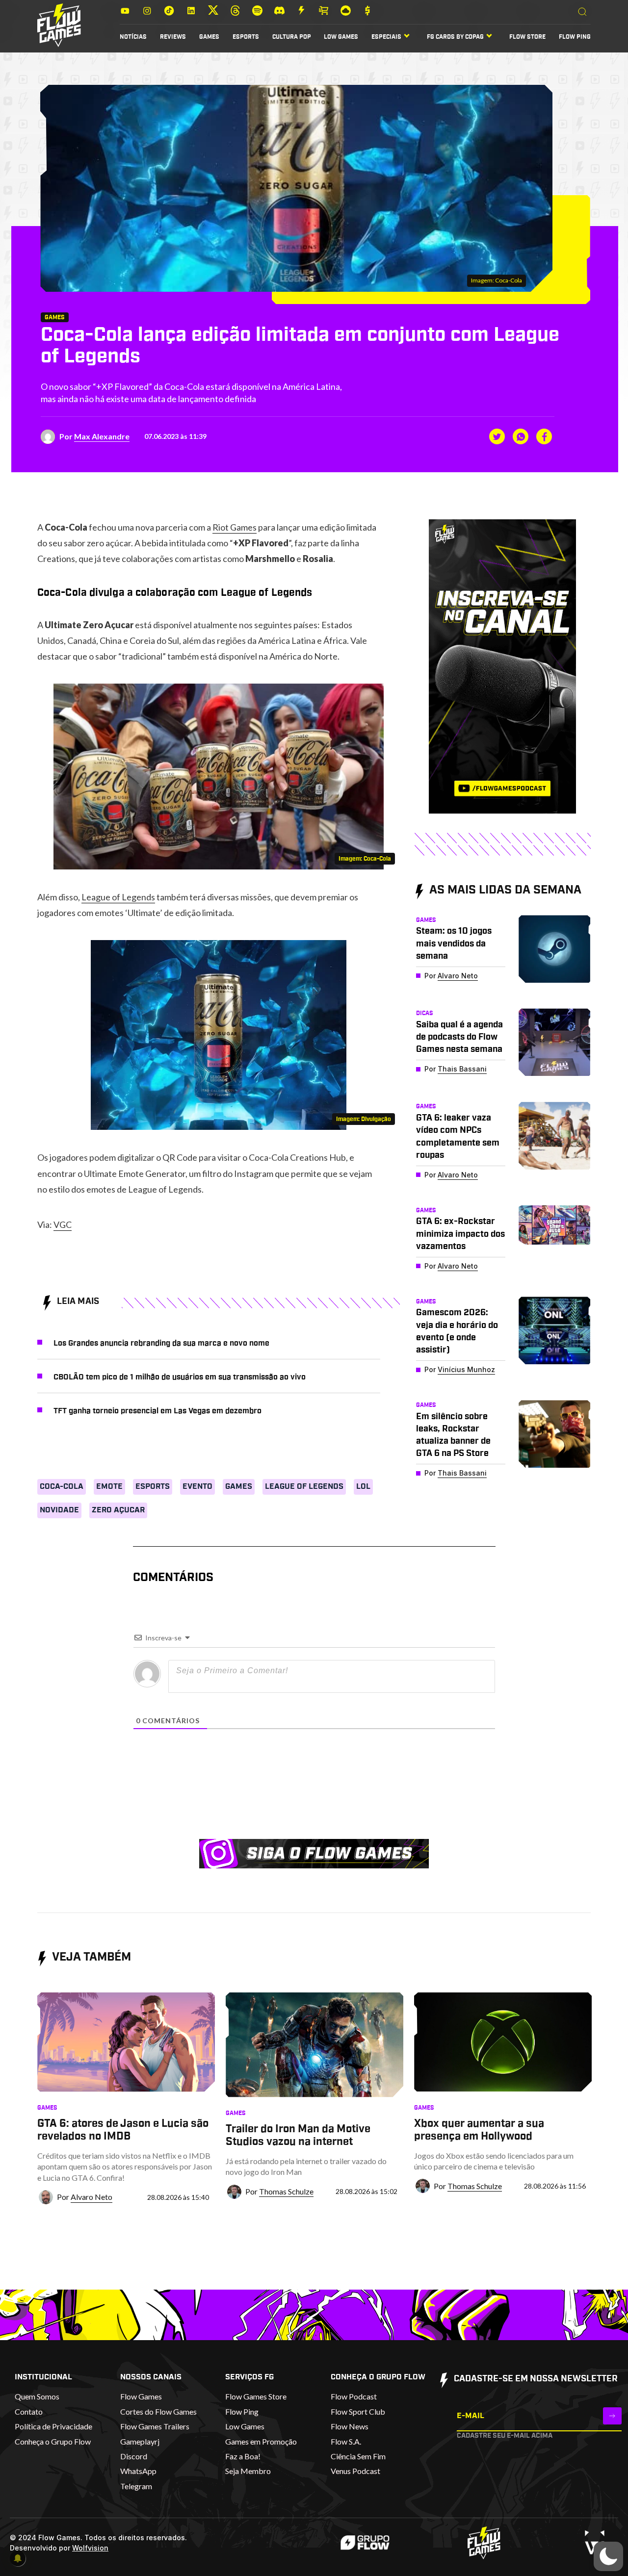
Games (209, 37)
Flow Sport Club (358, 2411)
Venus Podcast (355, 2471)
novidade (59, 1510)
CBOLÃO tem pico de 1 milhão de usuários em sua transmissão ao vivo (180, 1377)
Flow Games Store (256, 2396)
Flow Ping (575, 37)
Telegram (136, 2486)
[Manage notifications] (18, 2558)
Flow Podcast (354, 2396)
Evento (197, 1486)
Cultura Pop (292, 37)
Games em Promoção (261, 2441)
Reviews (173, 37)
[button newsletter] (612, 2416)
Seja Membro (248, 2471)
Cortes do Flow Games (158, 2411)
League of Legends (118, 897)
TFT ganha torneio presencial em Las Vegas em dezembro (157, 1411)
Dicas (425, 1013)
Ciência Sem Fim (358, 2456)
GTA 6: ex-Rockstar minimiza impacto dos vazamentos (460, 1234)
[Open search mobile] (582, 12)
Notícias (133, 37)
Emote (109, 1486)
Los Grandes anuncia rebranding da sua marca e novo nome (161, 1343)
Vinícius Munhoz (466, 1369)
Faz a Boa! (243, 2456)
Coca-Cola (62, 1486)
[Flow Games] (59, 25)
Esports (246, 37)
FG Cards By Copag (455, 37)
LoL (363, 1486)
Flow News (350, 2426)
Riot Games (235, 527)
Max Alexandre (102, 436)
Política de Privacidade (53, 2426)
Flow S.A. (346, 2441)
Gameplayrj (140, 2441)
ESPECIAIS (386, 37)
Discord (134, 2456)
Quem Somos (37, 2396)
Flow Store (527, 37)
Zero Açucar (118, 1510)
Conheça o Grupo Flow (53, 2441)
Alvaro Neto (458, 976)
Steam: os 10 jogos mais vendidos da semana (454, 944)
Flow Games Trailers (155, 2426)
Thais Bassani (462, 1069)
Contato (29, 2411)
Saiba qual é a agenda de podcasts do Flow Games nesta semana (459, 1037)
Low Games (341, 37)
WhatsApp (138, 2471)
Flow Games (141, 2396)
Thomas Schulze (286, 2191)
